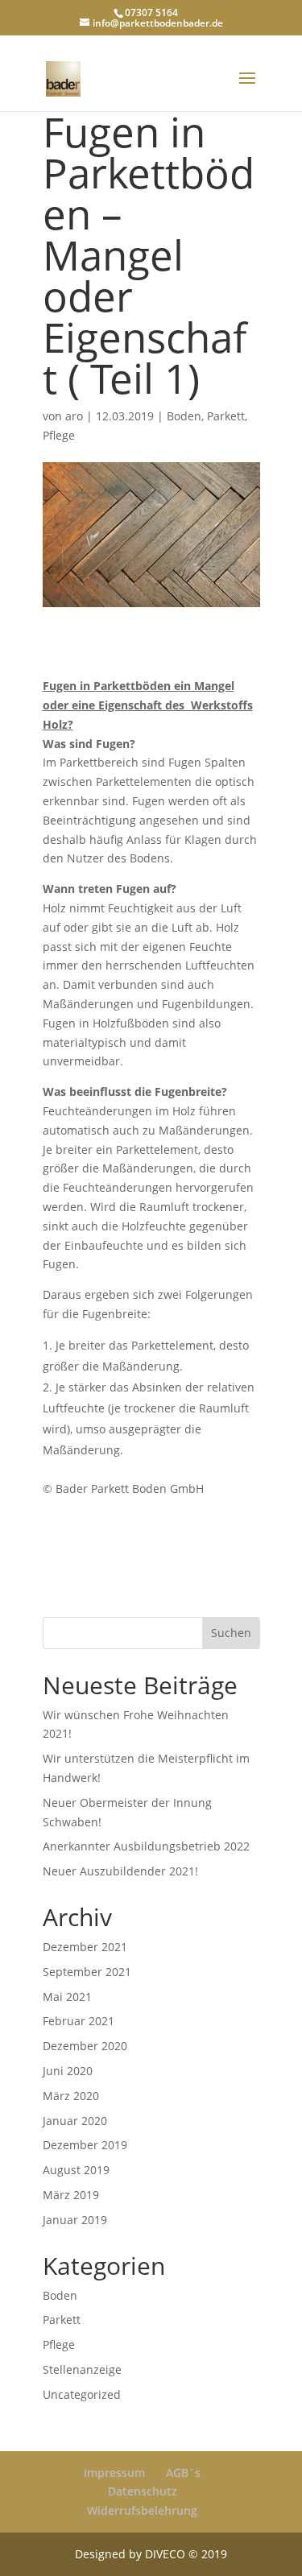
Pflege (59, 435)
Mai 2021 (67, 1997)
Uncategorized (82, 2394)
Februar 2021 (79, 2021)
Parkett (226, 416)
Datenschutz (143, 2491)
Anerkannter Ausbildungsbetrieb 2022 (146, 1846)
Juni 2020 (68, 2071)
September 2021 (87, 1972)
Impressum (114, 2473)
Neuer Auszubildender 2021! (120, 1871)
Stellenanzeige (82, 2369)
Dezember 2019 (85, 2145)
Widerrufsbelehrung (142, 2510)
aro (74, 416)
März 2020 (71, 2096)
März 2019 (71, 2195)
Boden (184, 416)
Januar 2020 (75, 2121)
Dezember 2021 (85, 1947)
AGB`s (183, 2473)
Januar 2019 (75, 2220)
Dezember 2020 (85, 2046)
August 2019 (76, 2170)
